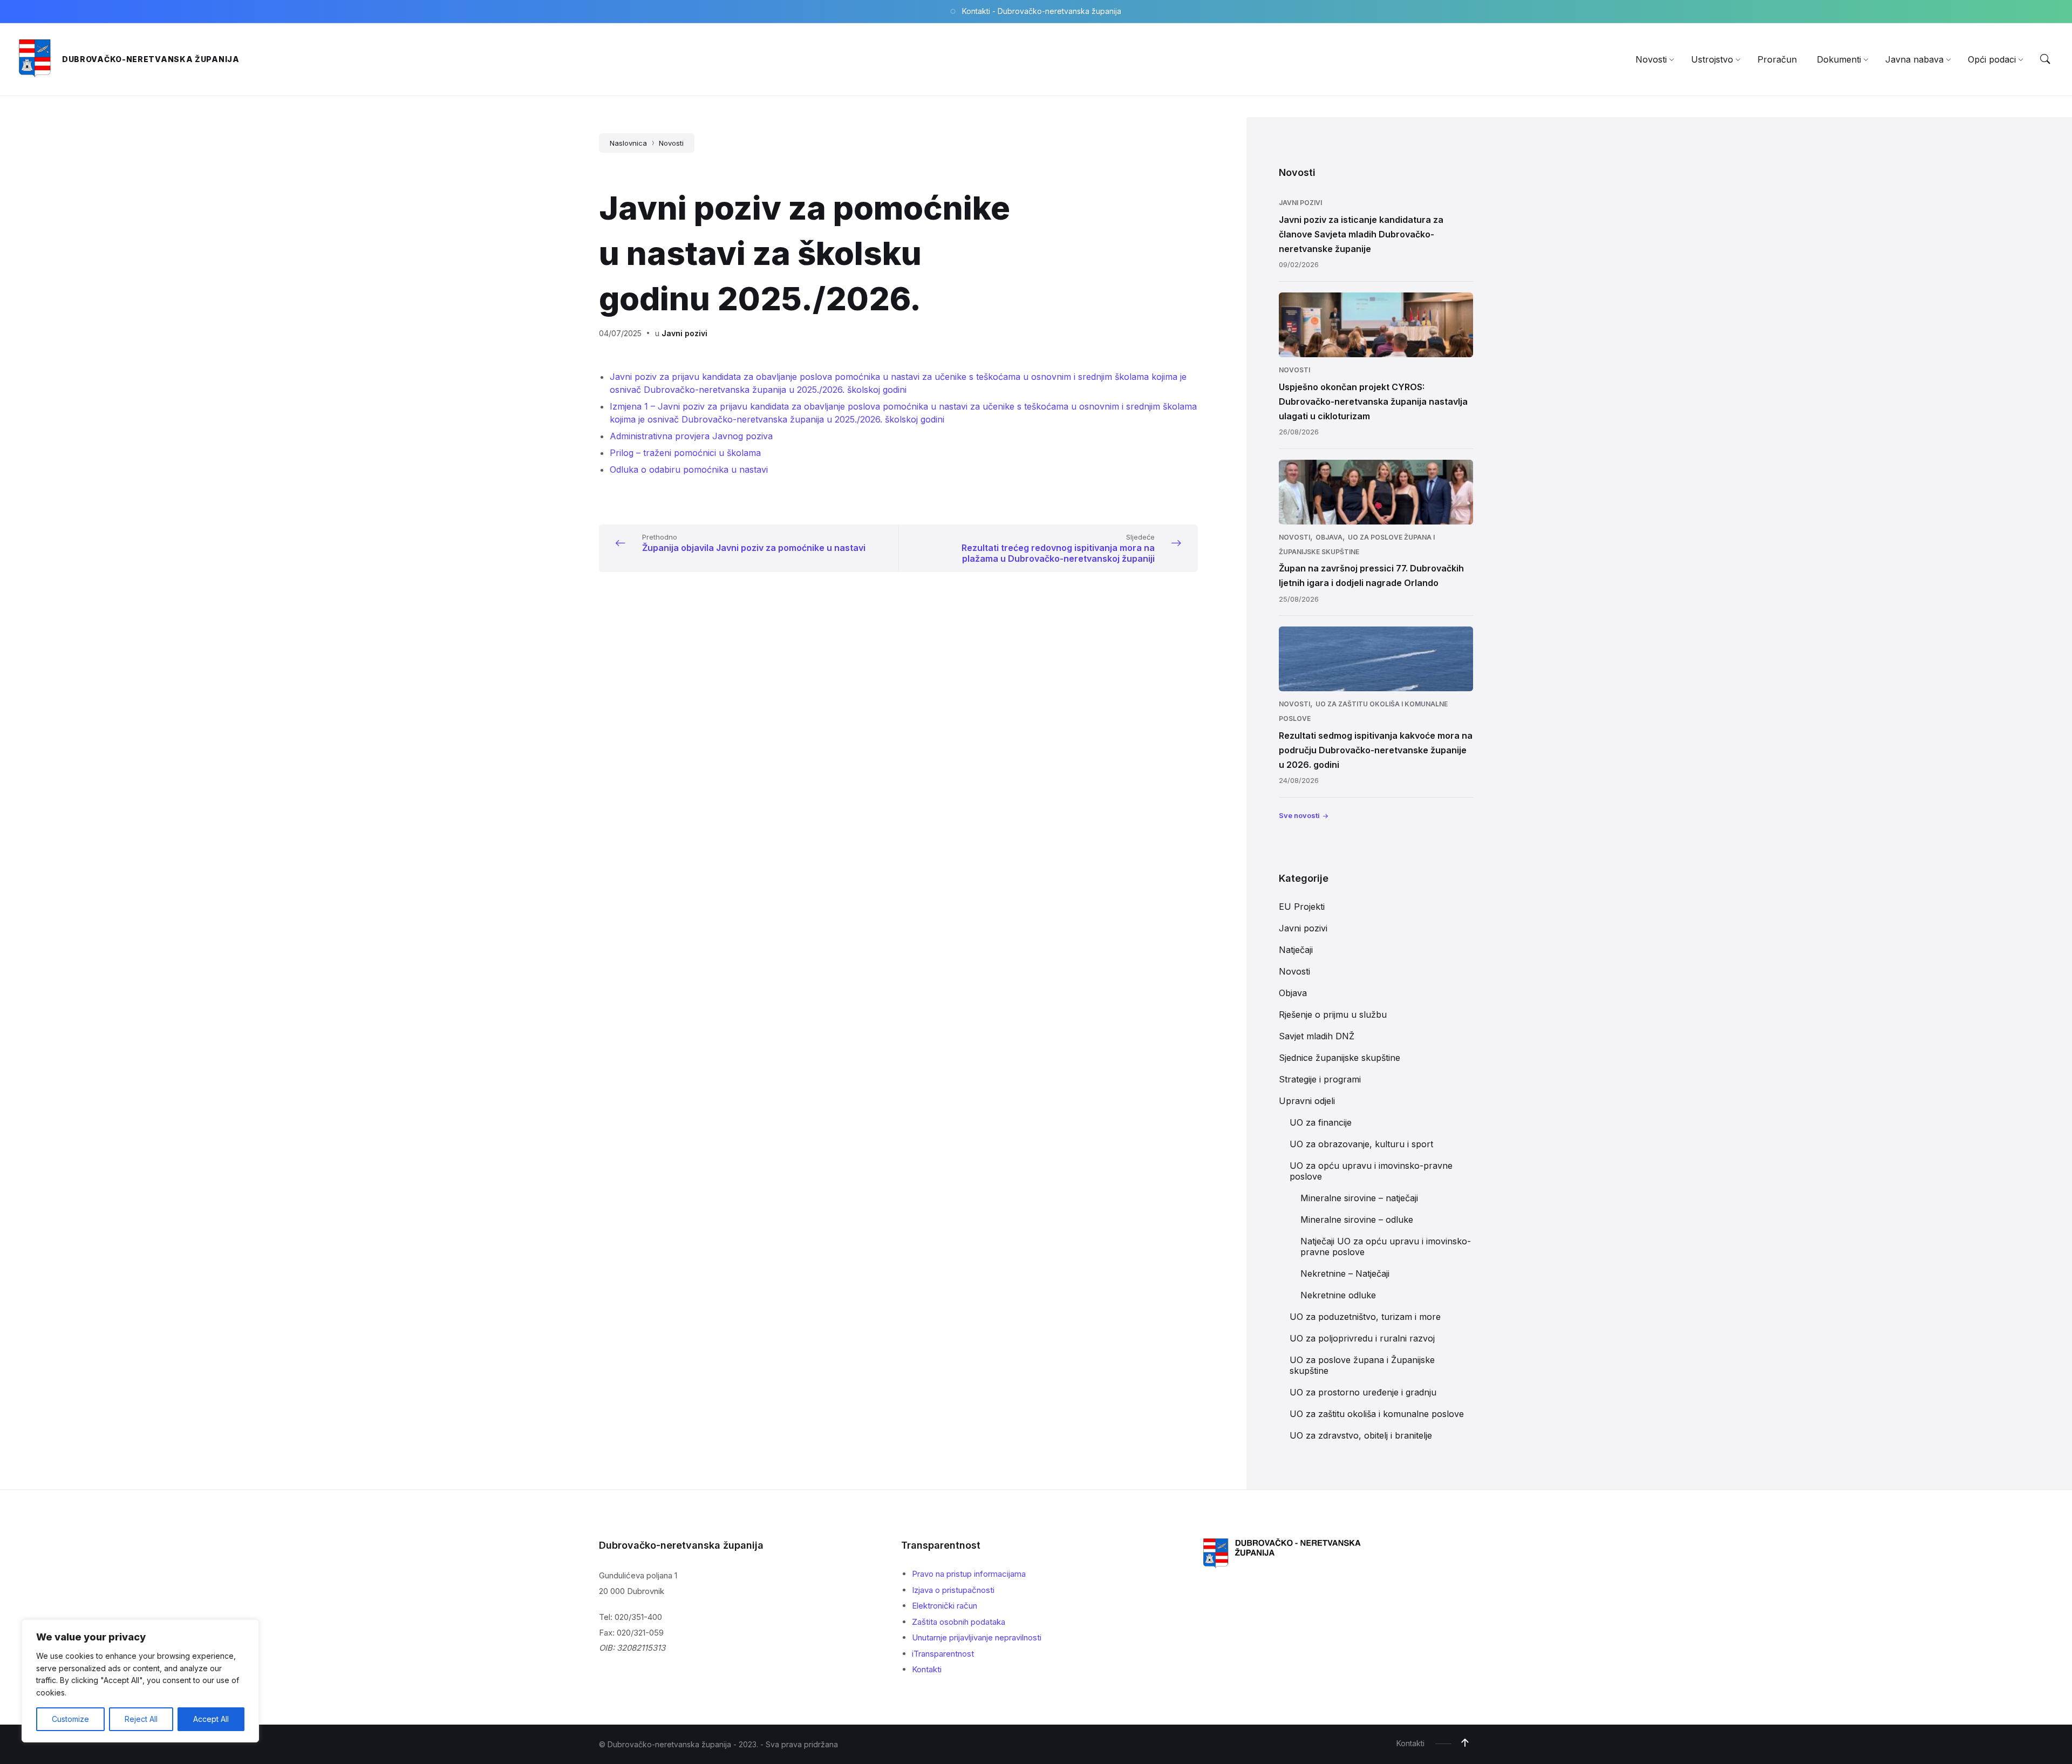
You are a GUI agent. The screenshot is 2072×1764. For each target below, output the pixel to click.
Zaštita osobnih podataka (959, 1622)
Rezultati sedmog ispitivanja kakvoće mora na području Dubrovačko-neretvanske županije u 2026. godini (1376, 750)
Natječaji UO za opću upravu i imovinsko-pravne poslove (1386, 1247)
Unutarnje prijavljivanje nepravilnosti (977, 1637)
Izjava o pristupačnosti (953, 1590)
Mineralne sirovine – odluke (1357, 1220)
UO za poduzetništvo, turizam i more (1365, 1317)
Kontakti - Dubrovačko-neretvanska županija (1042, 11)
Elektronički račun (945, 1606)
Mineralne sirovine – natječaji (1359, 1198)
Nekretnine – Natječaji (1345, 1273)
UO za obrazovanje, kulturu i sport (1361, 1144)
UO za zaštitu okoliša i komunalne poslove (1377, 1414)
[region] (140, 1681)
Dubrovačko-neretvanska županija (151, 59)
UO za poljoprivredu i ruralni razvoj (1362, 1338)
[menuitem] (1651, 59)
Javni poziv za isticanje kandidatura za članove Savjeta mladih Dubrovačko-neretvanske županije (1361, 234)
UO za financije (1321, 1122)
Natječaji (1296, 950)
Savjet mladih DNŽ (1317, 1036)
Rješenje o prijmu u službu (1333, 1014)
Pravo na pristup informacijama (969, 1574)
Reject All (141, 1719)
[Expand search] (2045, 59)
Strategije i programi (1320, 1079)
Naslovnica (628, 143)
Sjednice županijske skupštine (1340, 1058)
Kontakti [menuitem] (1410, 1743)
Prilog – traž (635, 453)
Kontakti (927, 1669)
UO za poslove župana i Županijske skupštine (1362, 1365)
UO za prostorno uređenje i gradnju (1363, 1392)
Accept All (211, 1719)
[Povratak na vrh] (1465, 1743)
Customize (70, 1719)
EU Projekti (1302, 907)
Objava (1329, 537)
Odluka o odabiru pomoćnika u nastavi (689, 469)
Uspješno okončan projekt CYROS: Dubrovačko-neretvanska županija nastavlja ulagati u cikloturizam (1373, 401)
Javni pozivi (684, 333)
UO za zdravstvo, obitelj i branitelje (1361, 1435)
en (664, 453)
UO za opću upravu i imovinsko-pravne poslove (1371, 1171)
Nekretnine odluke (1338, 1295)
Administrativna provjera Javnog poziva (691, 436)
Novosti (671, 143)
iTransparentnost (943, 1654)
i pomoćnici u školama (715, 453)
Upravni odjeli (1307, 1101)
